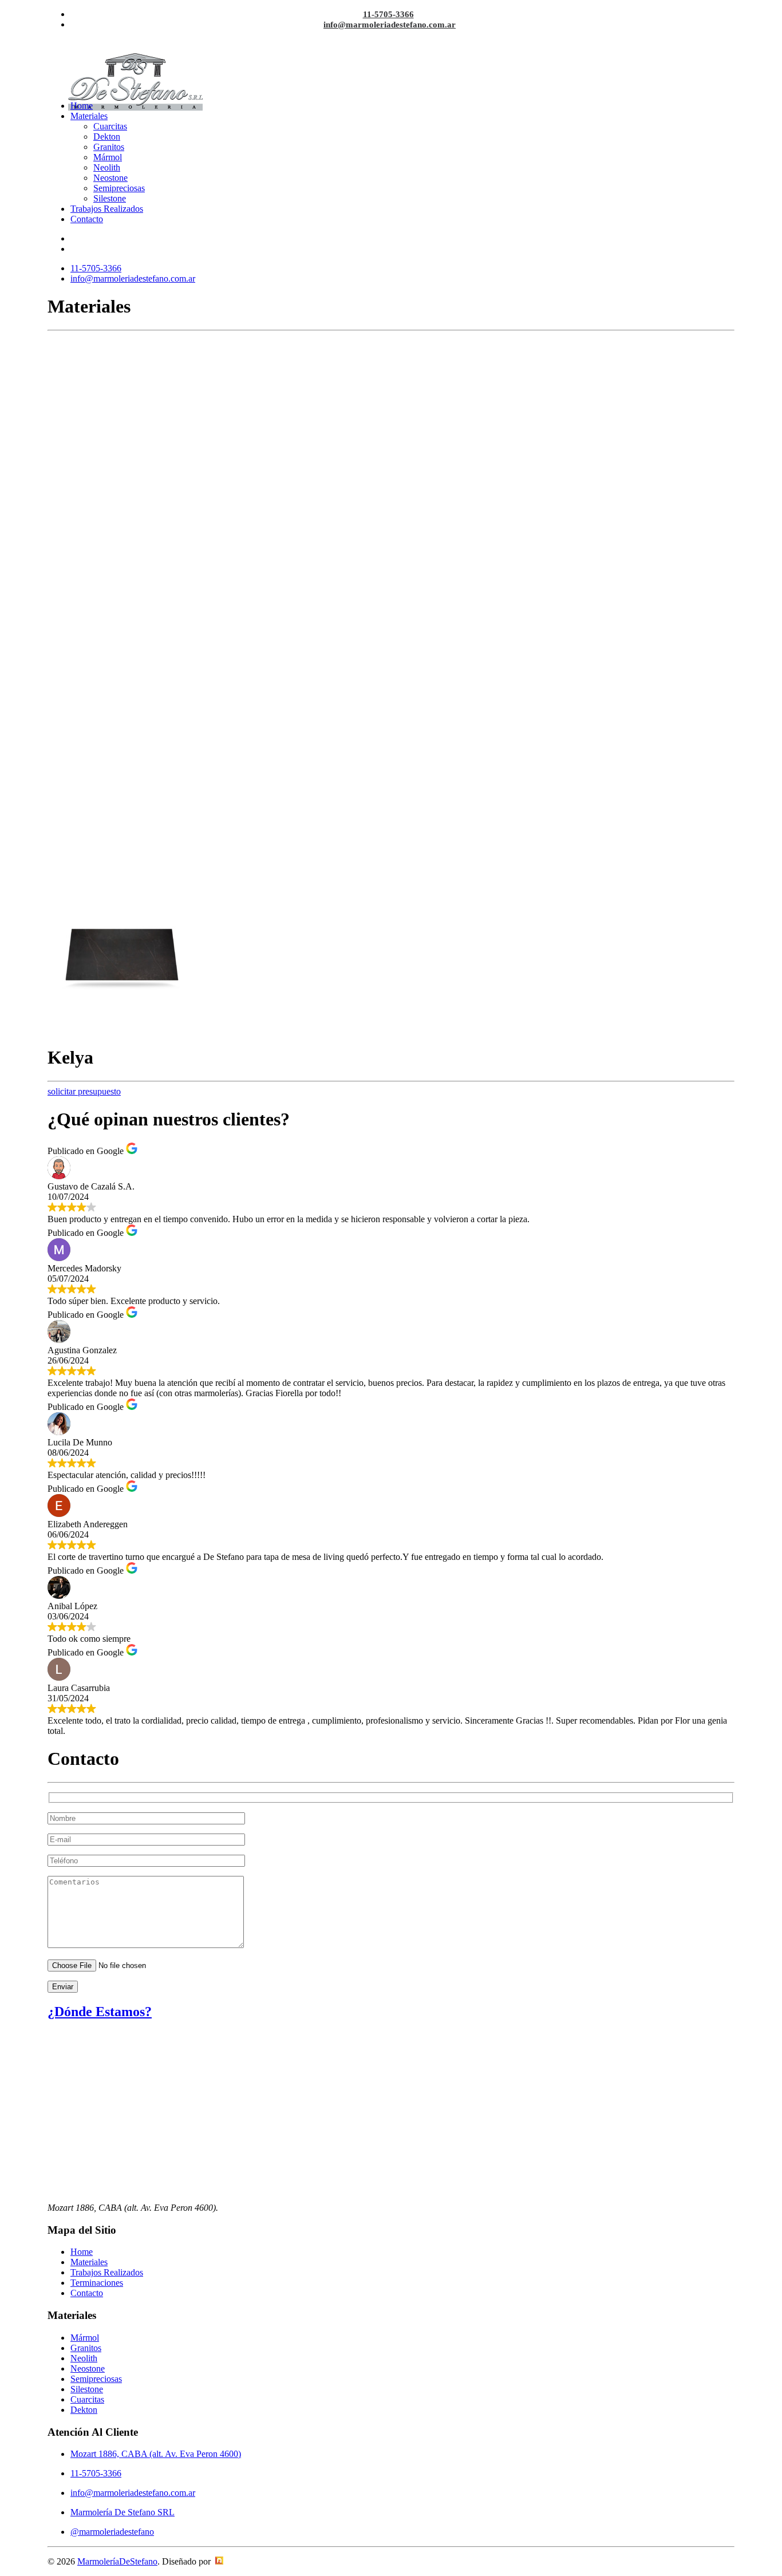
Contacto (87, 219)
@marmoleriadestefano (112, 2532)
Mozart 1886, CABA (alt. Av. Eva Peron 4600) (156, 2454)
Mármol (108, 157)
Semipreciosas (119, 188)
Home (82, 106)
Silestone (110, 198)
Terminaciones (97, 2283)
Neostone (110, 178)
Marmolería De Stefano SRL (123, 2512)
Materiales (89, 116)
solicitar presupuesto (84, 1091)
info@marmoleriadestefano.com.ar (390, 25)
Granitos (109, 147)
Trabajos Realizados (107, 209)
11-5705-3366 (388, 14)
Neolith (107, 167)
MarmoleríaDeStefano (117, 2561)
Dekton (107, 137)
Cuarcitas (110, 126)
